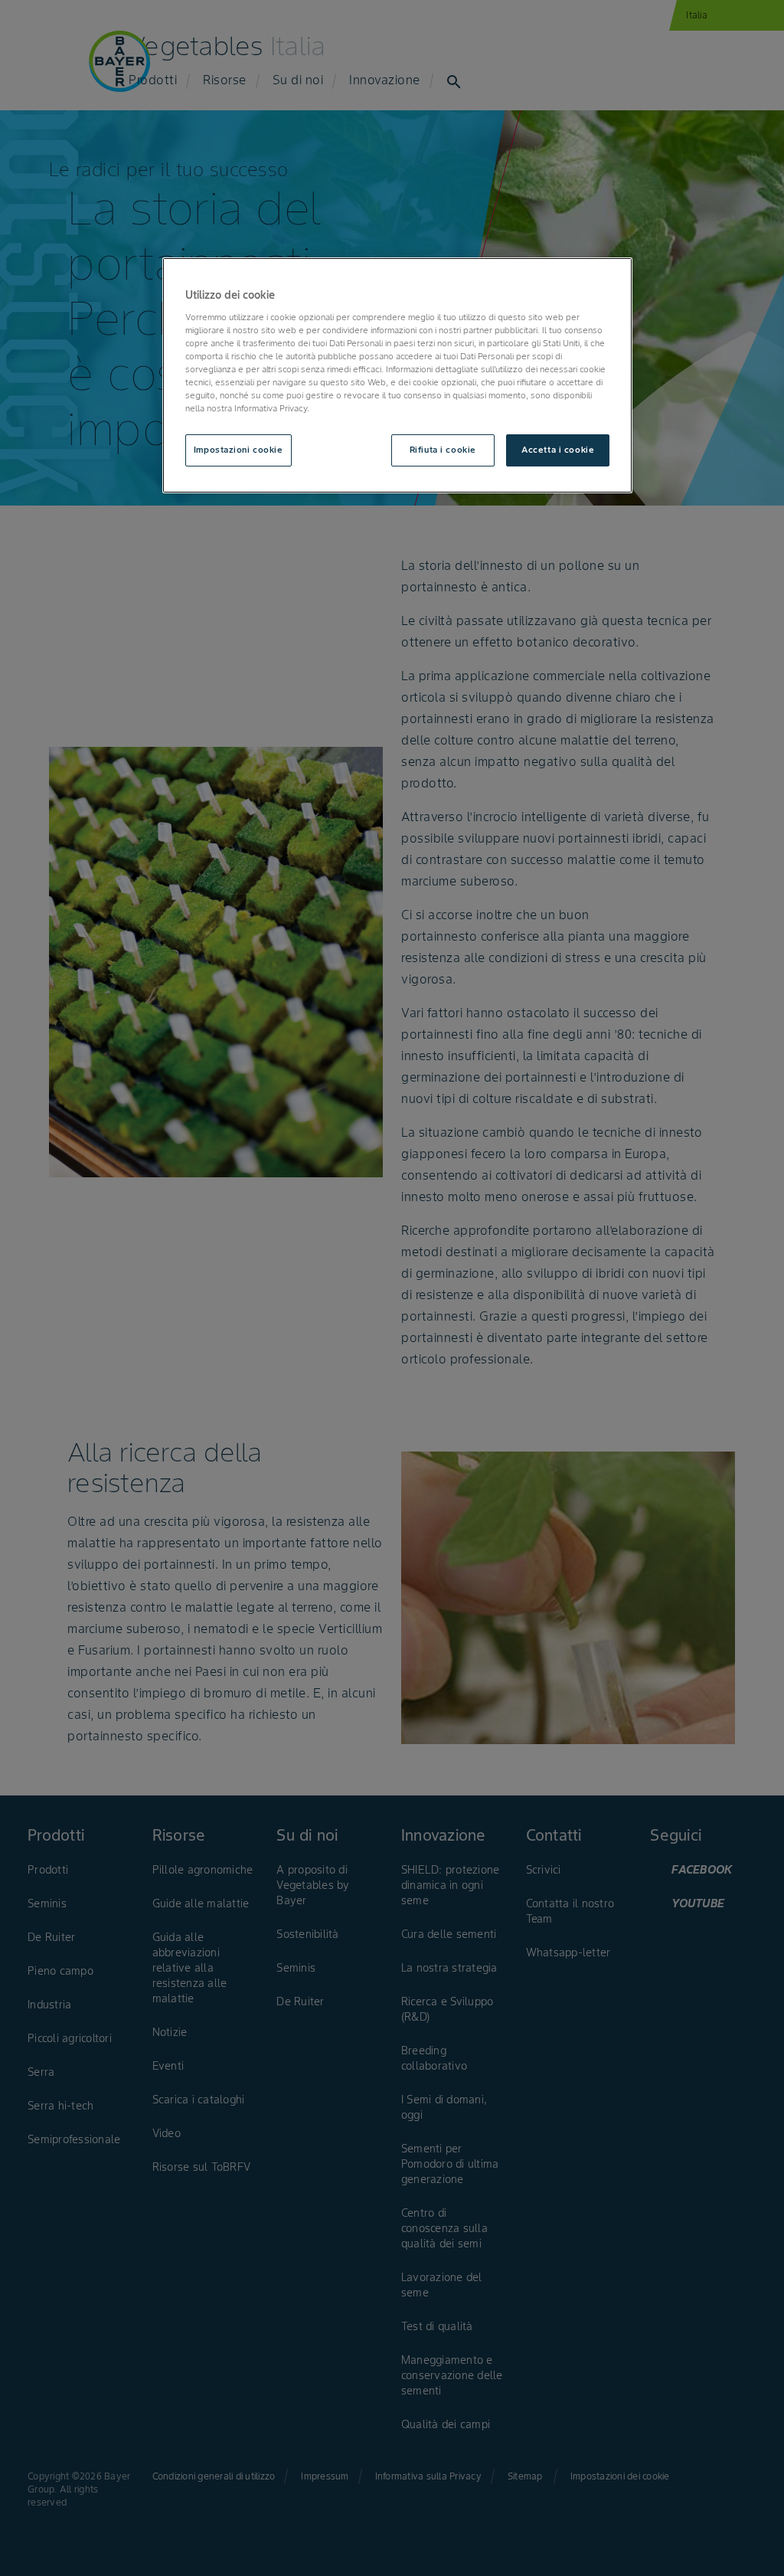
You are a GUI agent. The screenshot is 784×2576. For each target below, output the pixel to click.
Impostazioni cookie (238, 450)
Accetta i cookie (558, 450)
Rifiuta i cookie (443, 450)
